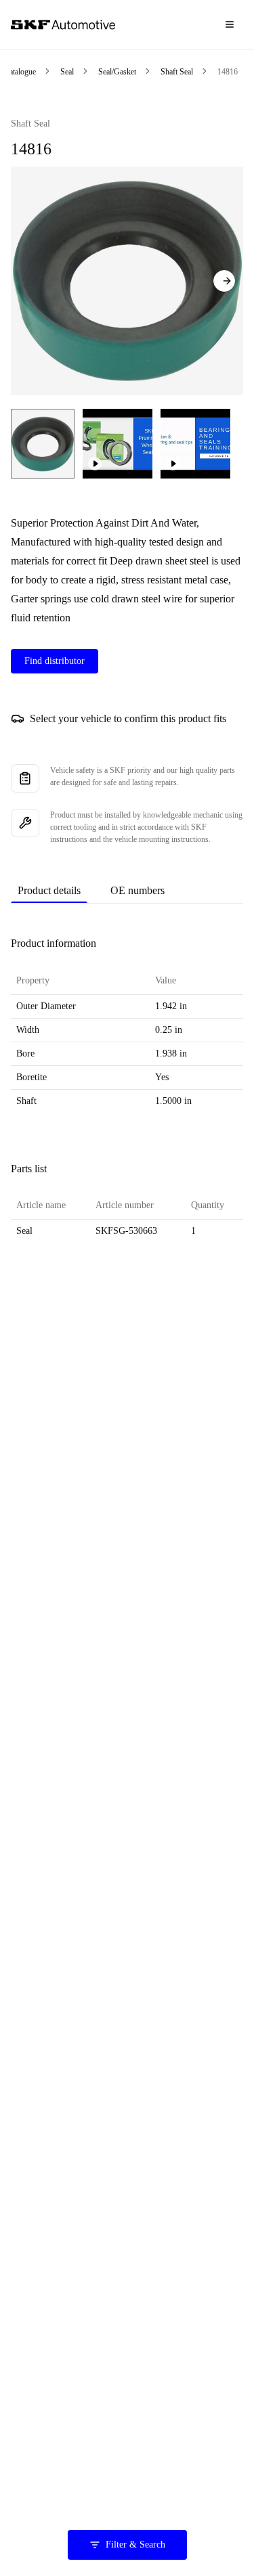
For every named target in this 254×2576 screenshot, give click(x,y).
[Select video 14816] (118, 444)
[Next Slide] (224, 281)
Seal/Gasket (117, 72)
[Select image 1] (43, 444)
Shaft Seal (177, 72)
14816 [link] (228, 72)
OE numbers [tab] (137, 890)
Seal (67, 72)
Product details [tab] (49, 890)
